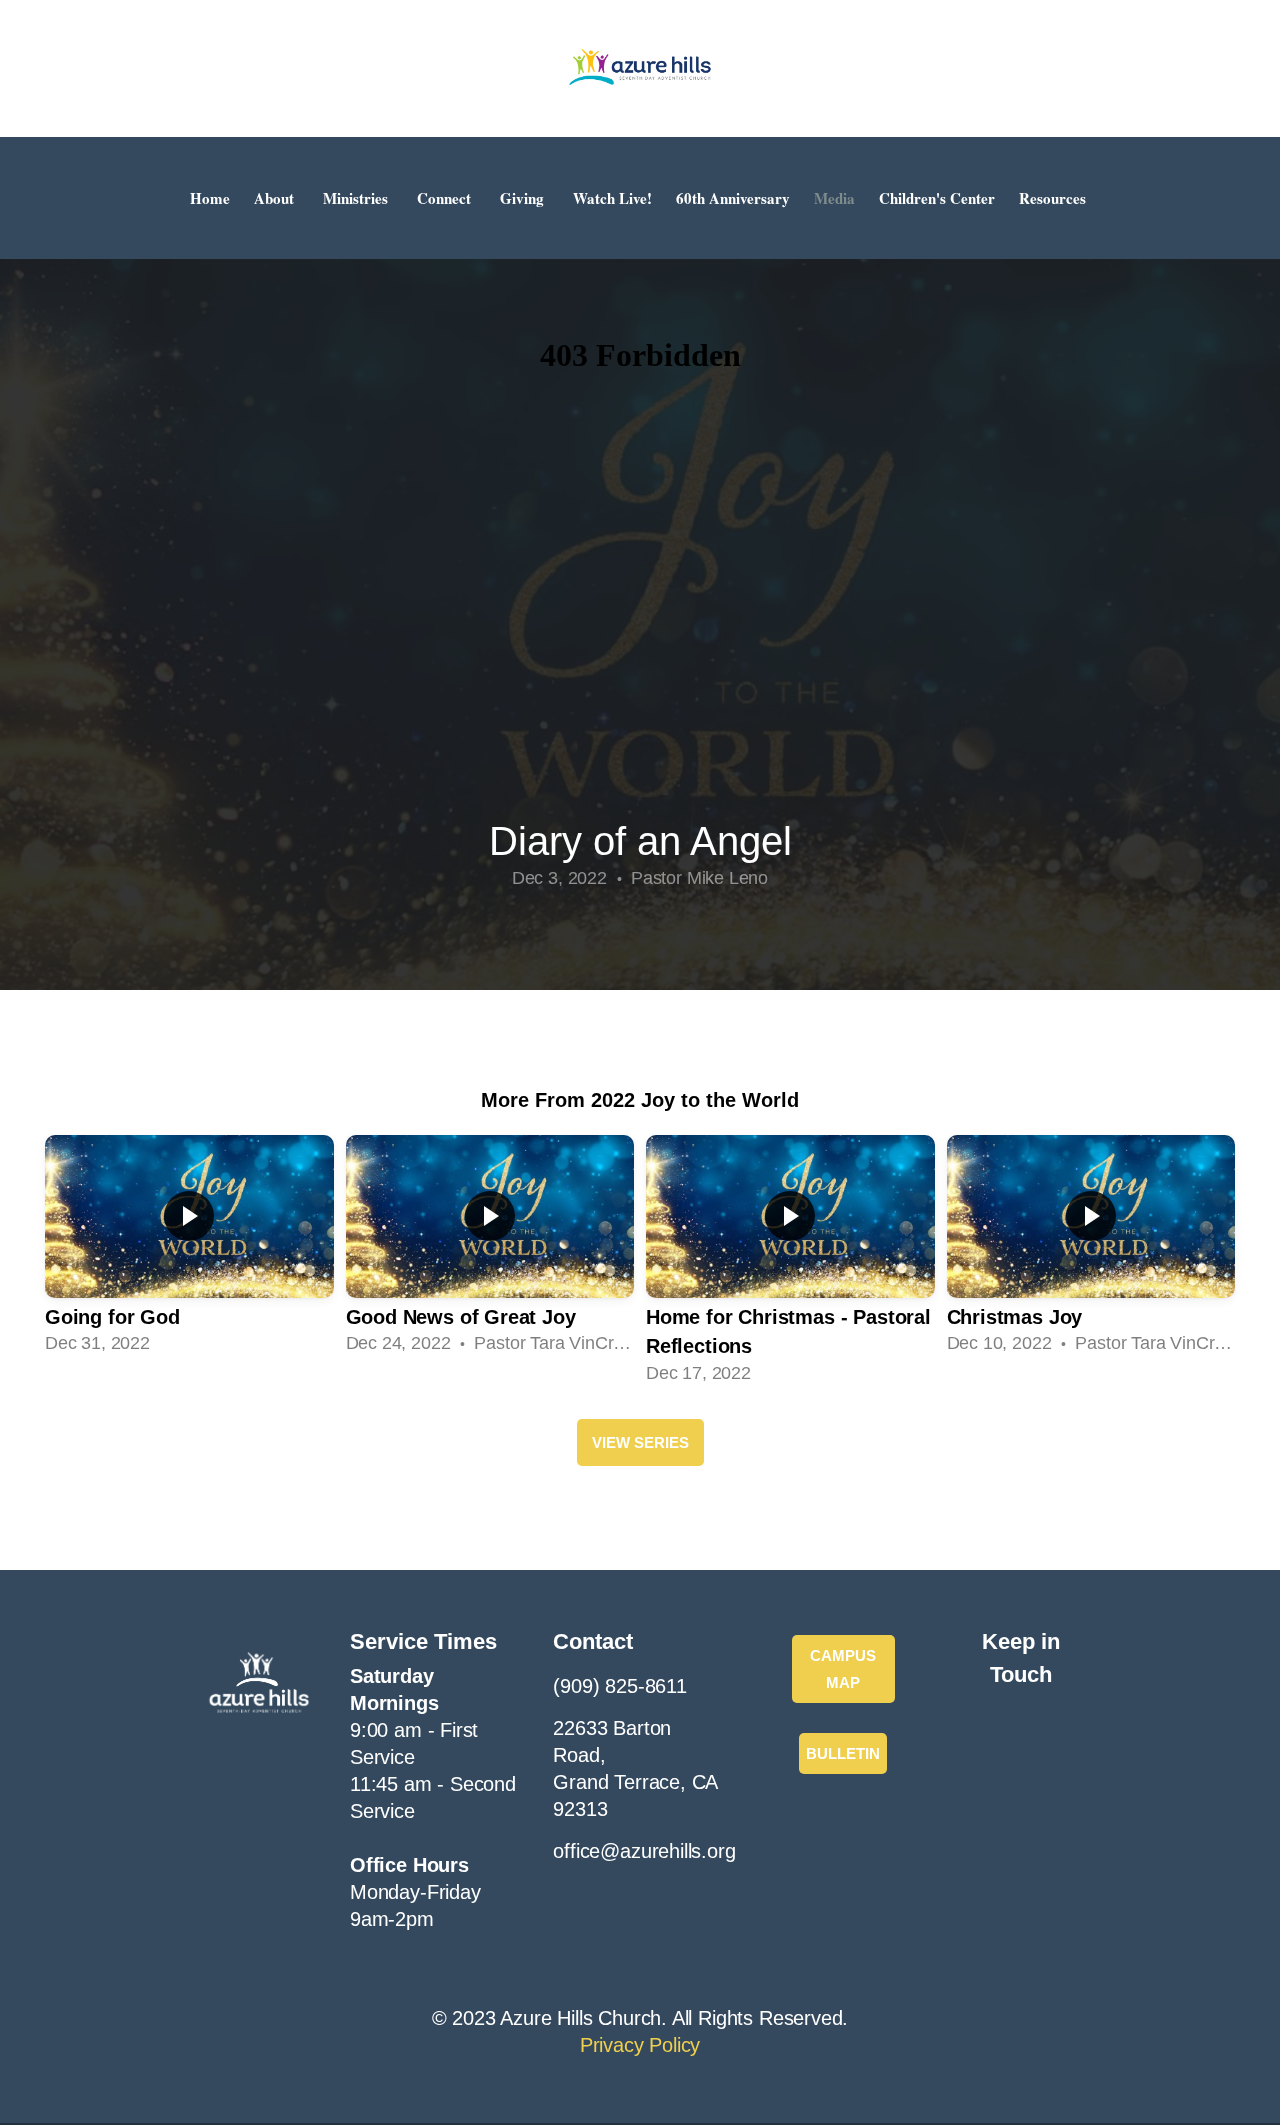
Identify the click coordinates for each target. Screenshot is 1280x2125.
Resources (1055, 198)
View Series (640, 1442)
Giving (524, 198)
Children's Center (937, 198)
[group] (189, 1247)
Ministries (358, 198)
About (276, 198)
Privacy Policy (640, 2045)
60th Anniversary (733, 198)
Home (210, 198)
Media (834, 198)
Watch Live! (612, 198)
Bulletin (843, 1753)
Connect (446, 198)
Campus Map (843, 1669)
